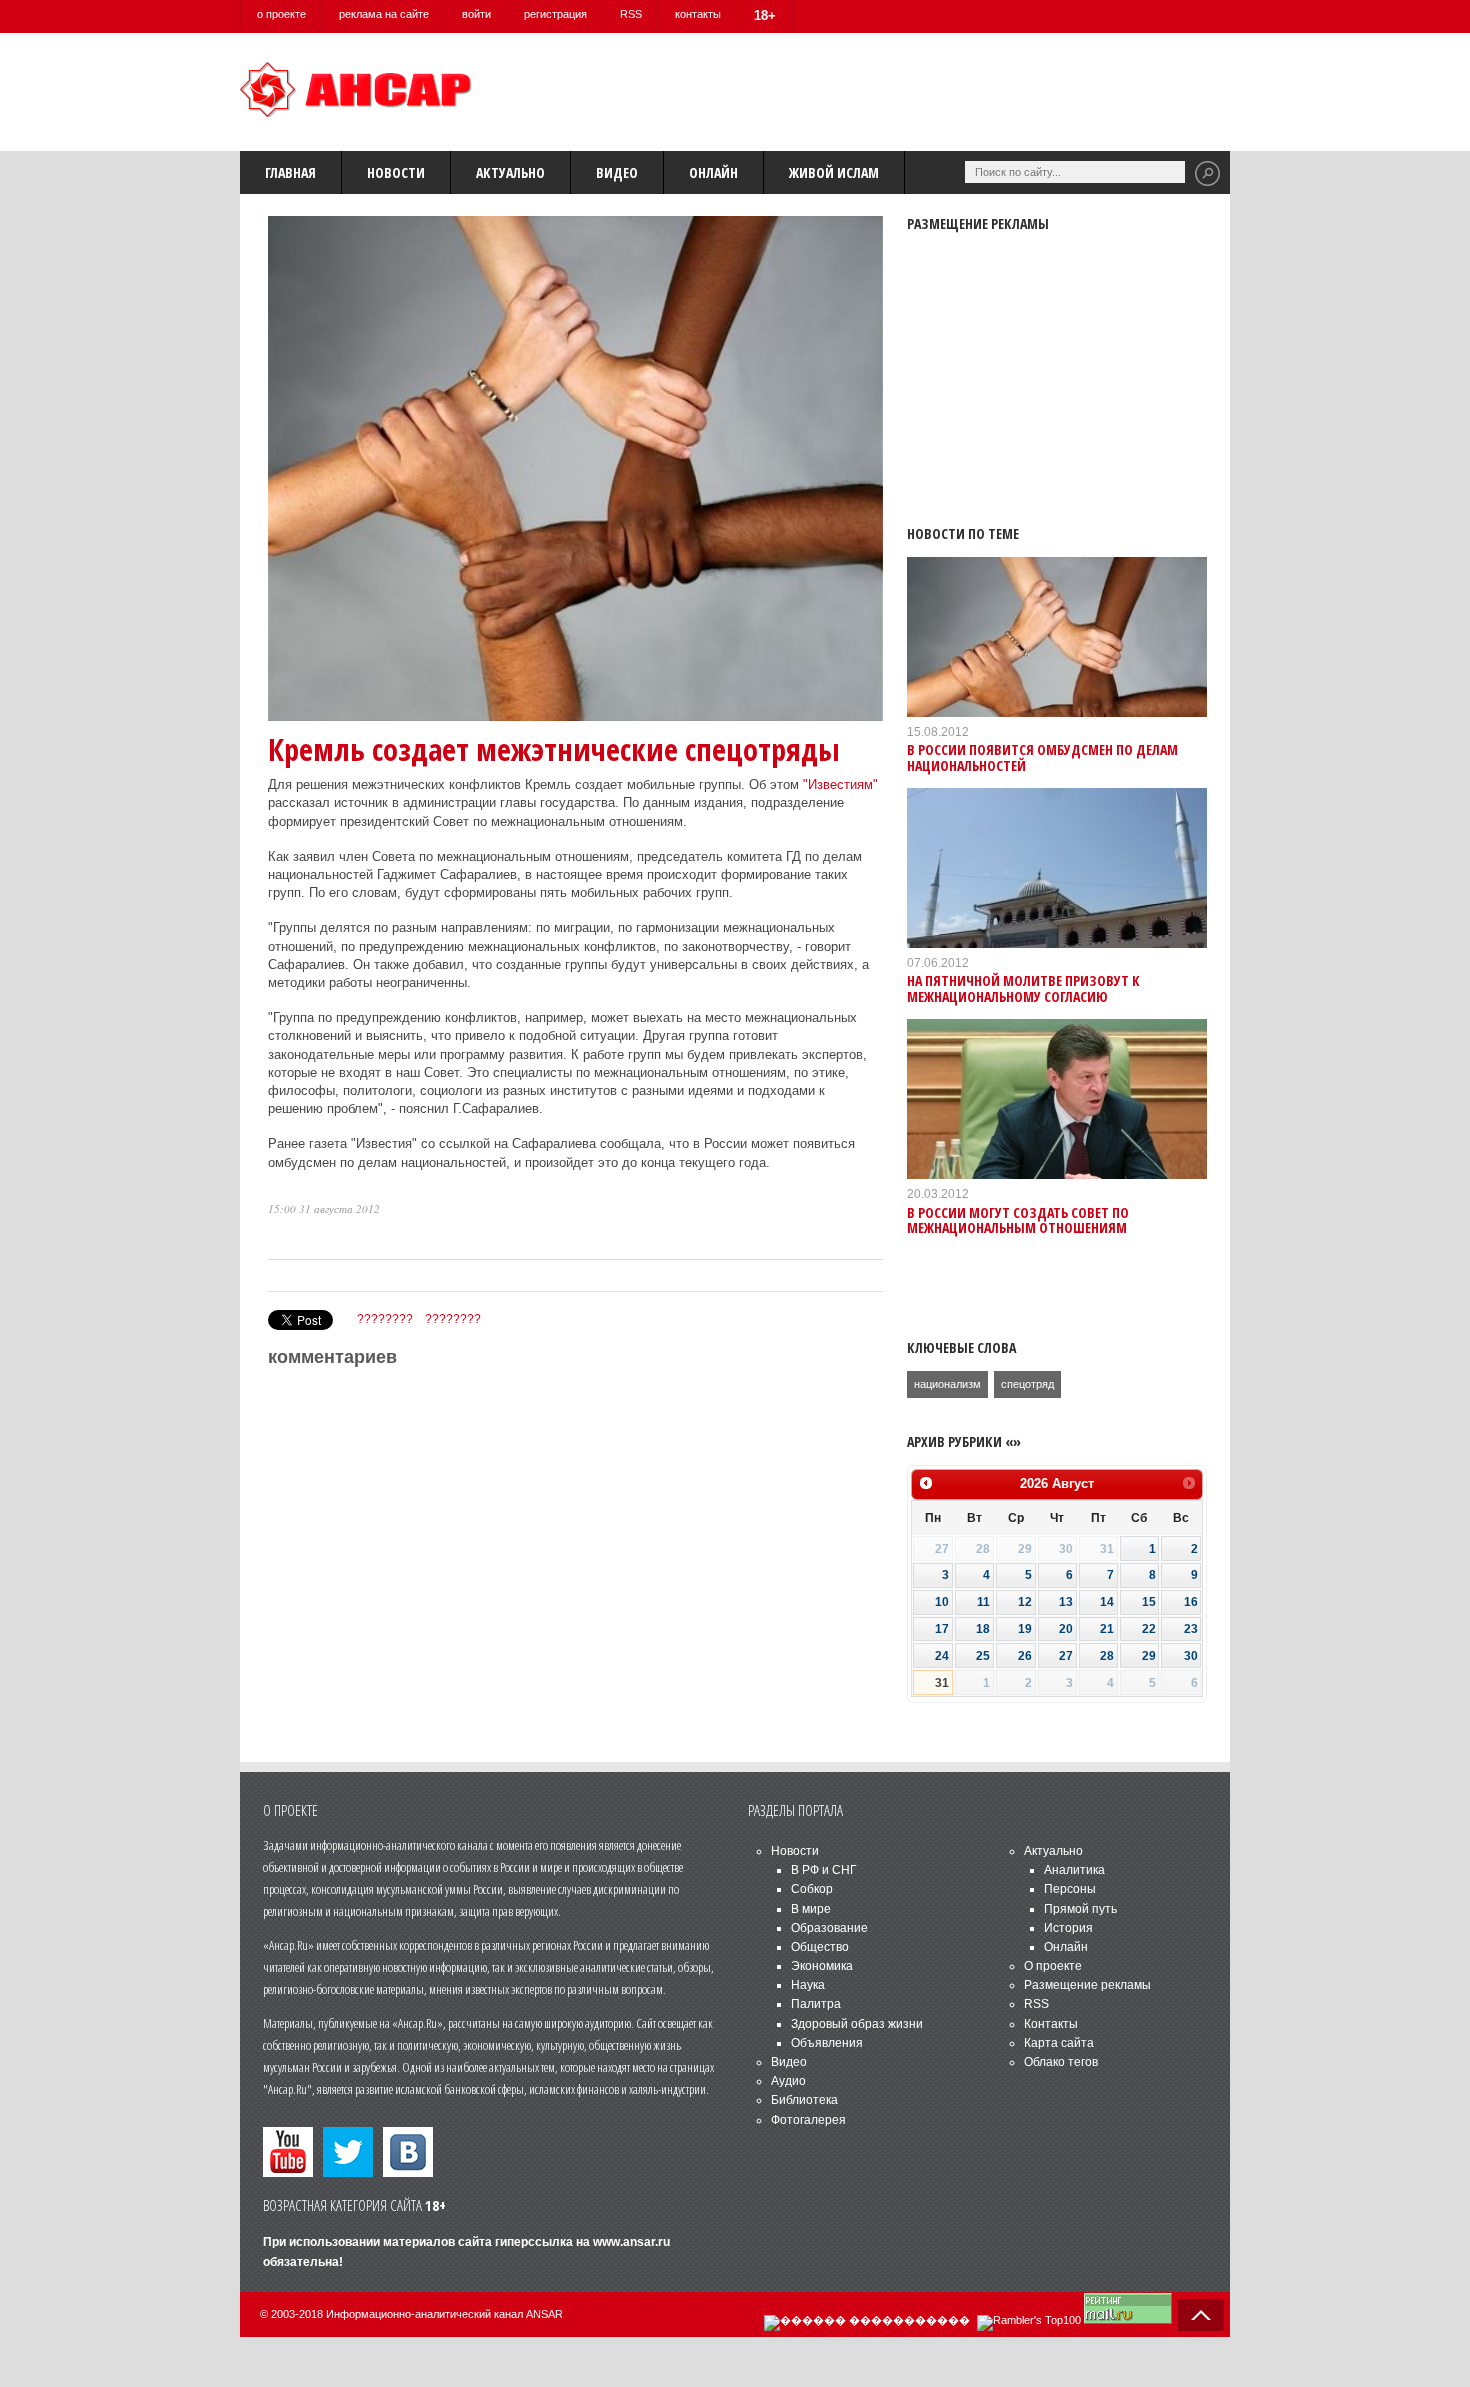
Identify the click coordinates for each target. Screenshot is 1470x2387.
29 (1149, 1656)
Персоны (1070, 1889)
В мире (811, 1909)
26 (1025, 1656)
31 (942, 1683)
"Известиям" (840, 784)
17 (942, 1629)
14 (1107, 1602)
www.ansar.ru (631, 2242)
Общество (820, 1947)
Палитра (816, 2004)
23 (1191, 1629)
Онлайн (713, 172)
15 (1149, 1602)
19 (1025, 1629)
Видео (617, 172)
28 (1107, 1656)
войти (476, 14)
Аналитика (1074, 1870)
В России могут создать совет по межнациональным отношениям (1018, 1220)
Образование (829, 1928)
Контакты (1051, 2024)
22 (1149, 1629)
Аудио (788, 2081)
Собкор (812, 1889)
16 (1191, 1602)
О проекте (1053, 1966)
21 (1107, 1629)
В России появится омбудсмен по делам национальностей (1042, 757)
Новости (396, 172)
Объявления (827, 2043)
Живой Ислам (834, 172)
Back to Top (1201, 2315)
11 (983, 1602)
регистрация (555, 14)
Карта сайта (1059, 2043)
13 (1066, 1602)
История (1068, 1928)
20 (1066, 1629)
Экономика (822, 1966)
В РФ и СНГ (824, 1870)
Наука (808, 1985)
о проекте (281, 14)
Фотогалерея (808, 2120)
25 (983, 1656)
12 (1025, 1602)
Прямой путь (1080, 1909)
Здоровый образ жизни (857, 2024)
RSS (631, 14)
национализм (947, 1384)
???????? (385, 1319)
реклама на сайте (384, 14)
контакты (698, 14)
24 (942, 1656)
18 (983, 1629)
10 (942, 1602)
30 (1191, 1656)
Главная (290, 172)
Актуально (510, 172)
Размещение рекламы (1087, 1985)
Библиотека (804, 2100)
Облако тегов (1061, 2062)
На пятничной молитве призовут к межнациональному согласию (1023, 988)
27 (1066, 1656)
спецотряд (1027, 1384)
